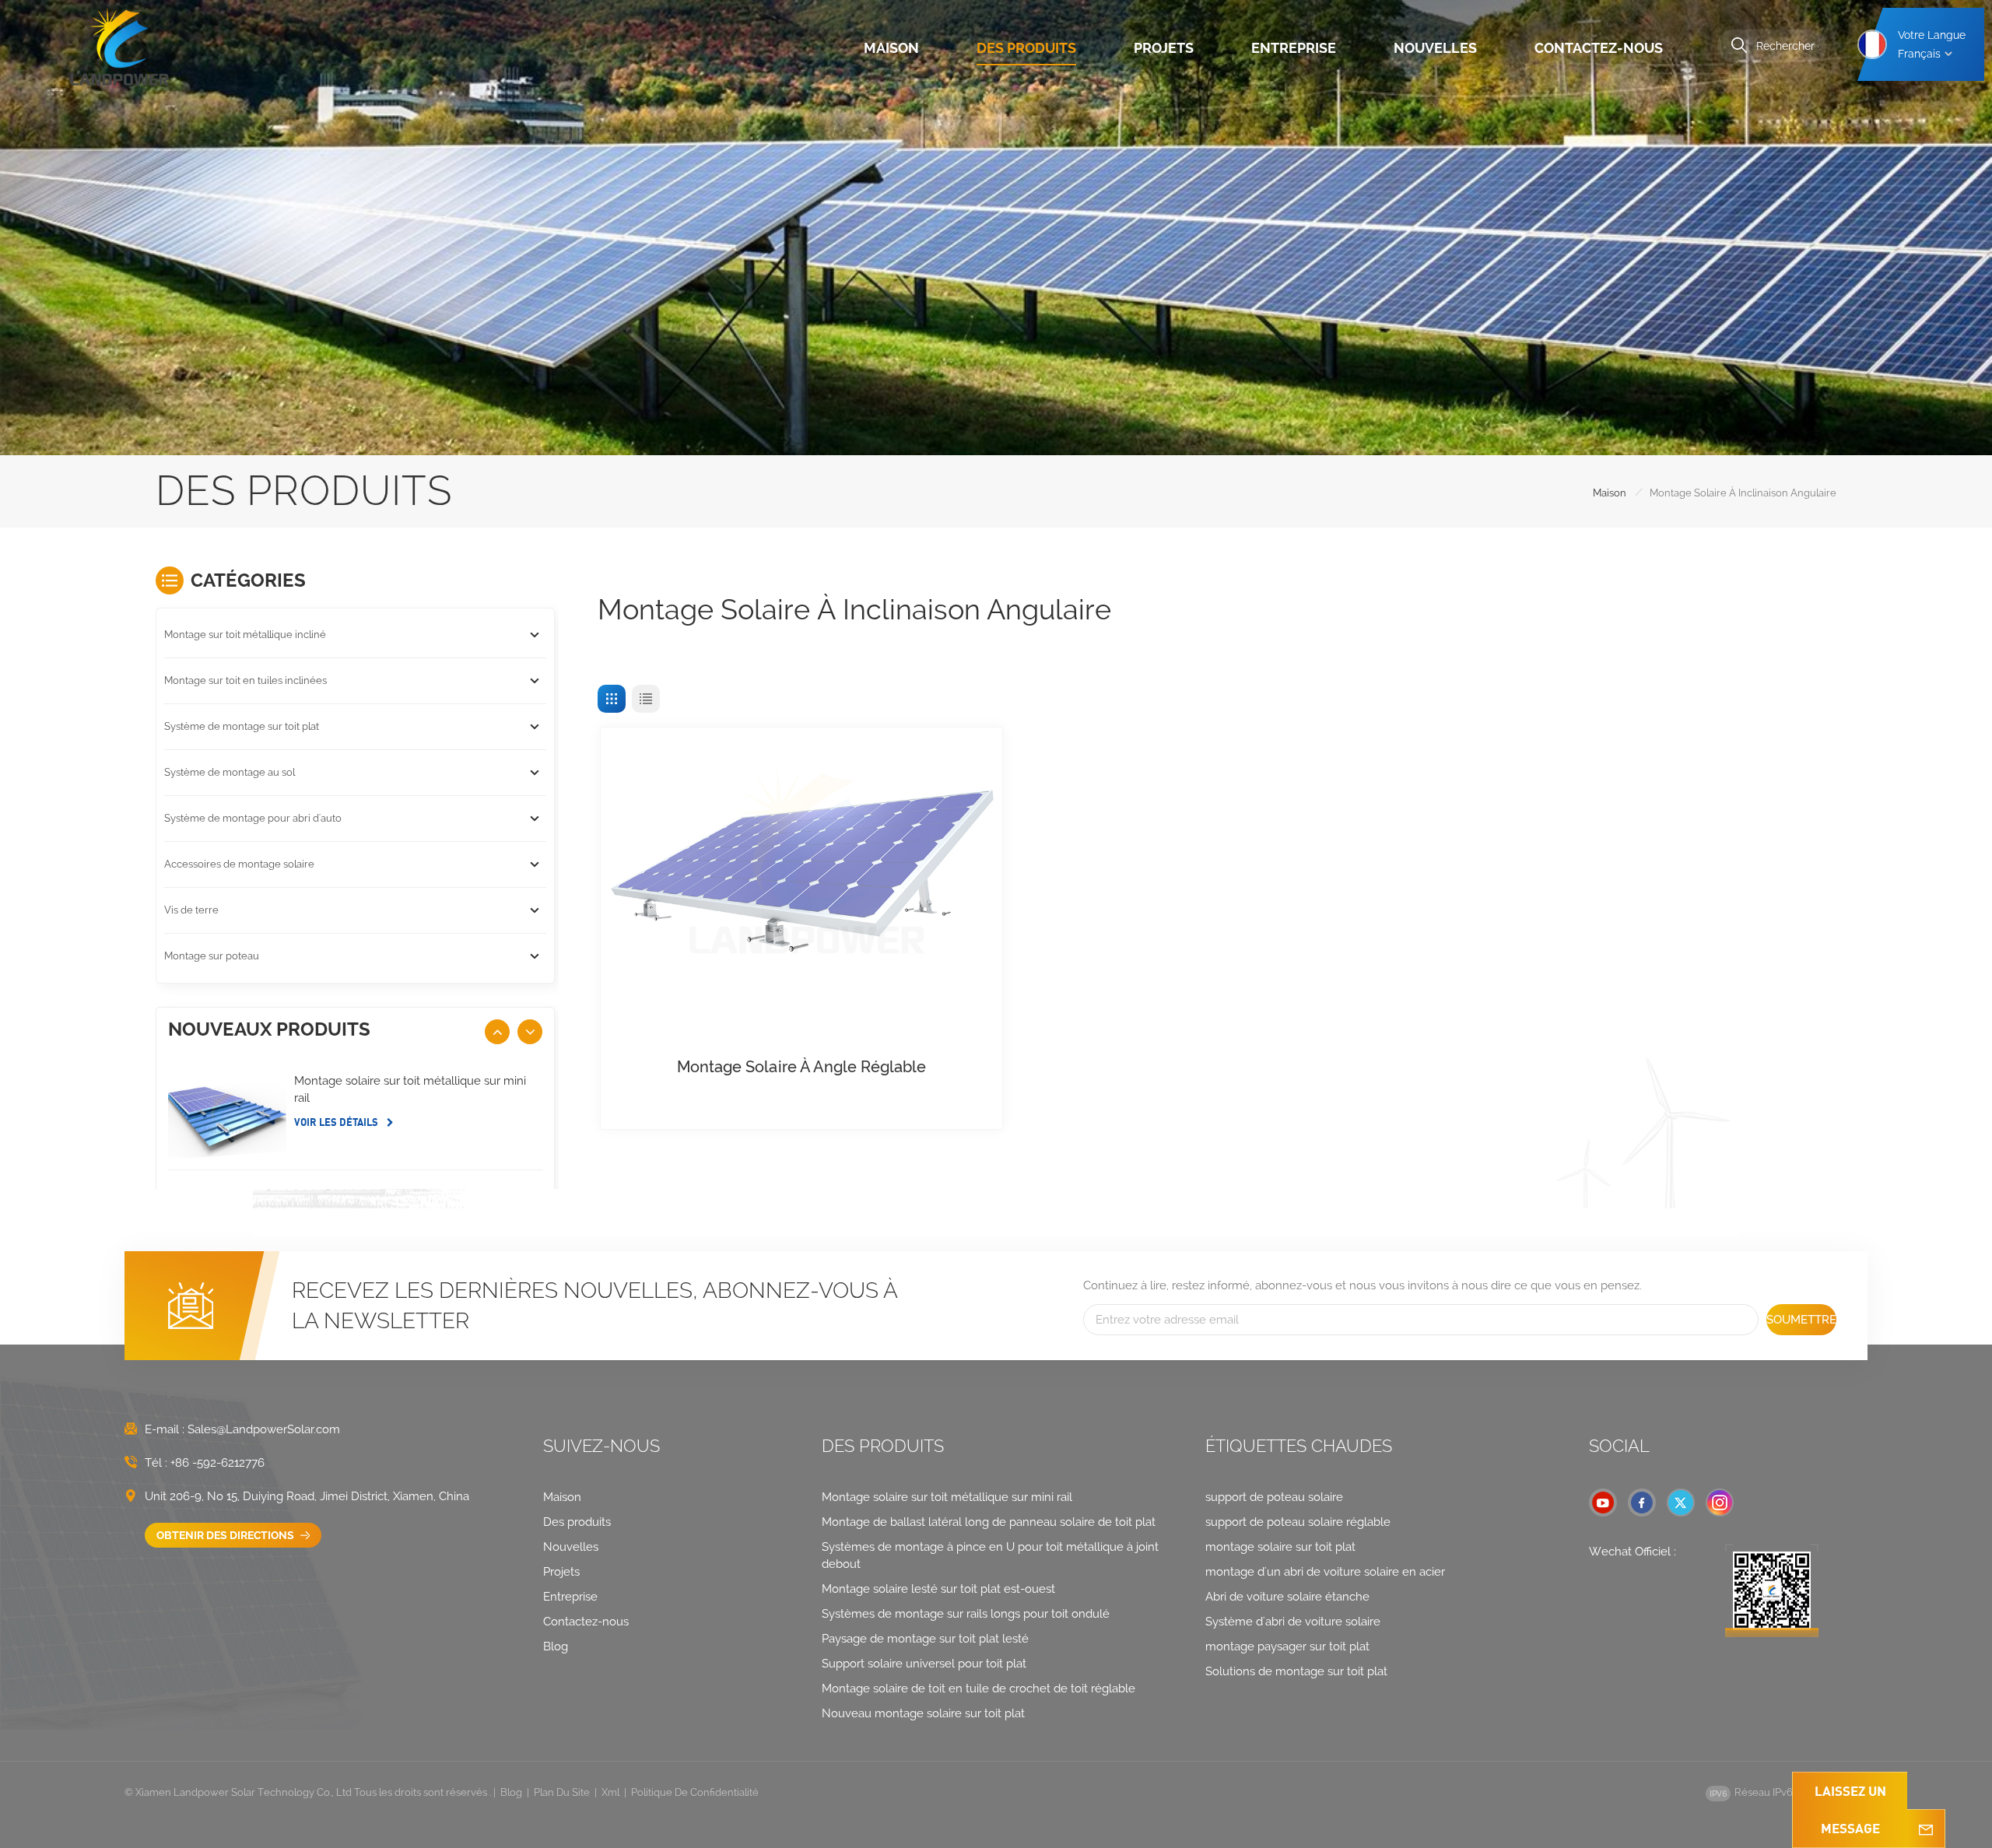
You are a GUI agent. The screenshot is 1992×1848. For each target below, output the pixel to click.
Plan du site (562, 1792)
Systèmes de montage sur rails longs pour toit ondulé (966, 1614)
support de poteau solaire (1274, 1497)
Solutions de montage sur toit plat (1296, 1671)
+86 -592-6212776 (217, 1463)
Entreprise (1294, 48)
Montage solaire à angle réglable (801, 1067)
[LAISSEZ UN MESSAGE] (1926, 1829)
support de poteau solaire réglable (1298, 1522)
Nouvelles (1435, 48)
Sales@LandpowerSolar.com (264, 1429)
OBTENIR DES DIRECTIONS (226, 1535)
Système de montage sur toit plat (242, 726)
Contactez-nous (1599, 48)
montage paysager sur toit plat (1287, 1646)
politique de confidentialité (695, 1792)
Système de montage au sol (230, 772)
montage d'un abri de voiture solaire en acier (1325, 1572)
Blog (556, 1646)
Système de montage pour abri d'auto (253, 818)
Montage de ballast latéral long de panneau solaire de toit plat (989, 1522)
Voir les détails (337, 1122)
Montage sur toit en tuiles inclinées (245, 680)
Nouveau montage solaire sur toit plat (923, 1713)
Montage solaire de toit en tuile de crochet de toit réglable (978, 1688)
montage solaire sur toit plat (1280, 1547)
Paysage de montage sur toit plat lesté (925, 1639)
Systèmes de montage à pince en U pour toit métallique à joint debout (990, 1555)
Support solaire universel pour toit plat (924, 1664)
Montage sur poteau (212, 956)
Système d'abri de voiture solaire (1293, 1622)
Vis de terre (191, 910)
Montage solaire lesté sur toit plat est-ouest (938, 1589)
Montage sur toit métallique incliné (245, 635)
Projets (1164, 48)
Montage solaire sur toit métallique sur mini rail (410, 1089)
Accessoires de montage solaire (239, 864)
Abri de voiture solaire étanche (1287, 1597)
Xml (610, 1792)
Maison (891, 48)
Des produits (1026, 48)
